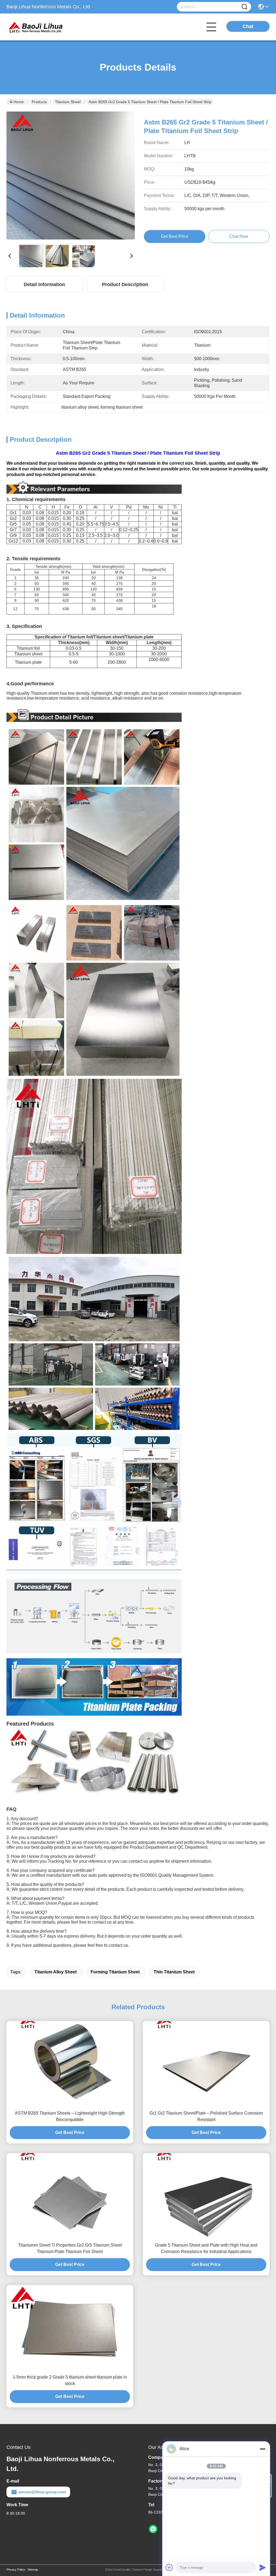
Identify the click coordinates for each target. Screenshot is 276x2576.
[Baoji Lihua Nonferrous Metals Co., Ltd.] (36, 27)
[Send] (263, 2567)
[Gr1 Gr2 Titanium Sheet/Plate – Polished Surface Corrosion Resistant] (206, 2064)
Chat (248, 26)
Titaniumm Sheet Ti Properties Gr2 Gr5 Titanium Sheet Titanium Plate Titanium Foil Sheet (70, 2248)
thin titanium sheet (174, 1972)
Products (39, 102)
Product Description (125, 284)
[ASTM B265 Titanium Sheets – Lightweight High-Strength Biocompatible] (70, 2064)
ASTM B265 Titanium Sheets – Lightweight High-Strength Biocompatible (70, 2116)
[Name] (244, 7)
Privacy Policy (16, 2570)
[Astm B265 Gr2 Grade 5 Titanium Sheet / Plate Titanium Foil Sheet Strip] (71, 176)
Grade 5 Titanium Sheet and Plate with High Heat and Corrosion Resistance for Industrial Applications (206, 2248)
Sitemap (33, 2570)
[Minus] (263, 2449)
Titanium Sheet (68, 102)
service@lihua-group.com (42, 2492)
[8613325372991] (153, 2529)
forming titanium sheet (115, 1972)
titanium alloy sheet (56, 1972)
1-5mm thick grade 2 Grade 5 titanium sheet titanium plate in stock (70, 2380)
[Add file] (169, 2567)
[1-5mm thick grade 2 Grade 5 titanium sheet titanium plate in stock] (70, 2328)
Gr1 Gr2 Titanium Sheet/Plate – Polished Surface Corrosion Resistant (206, 2116)
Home (19, 102)
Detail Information (44, 284)
